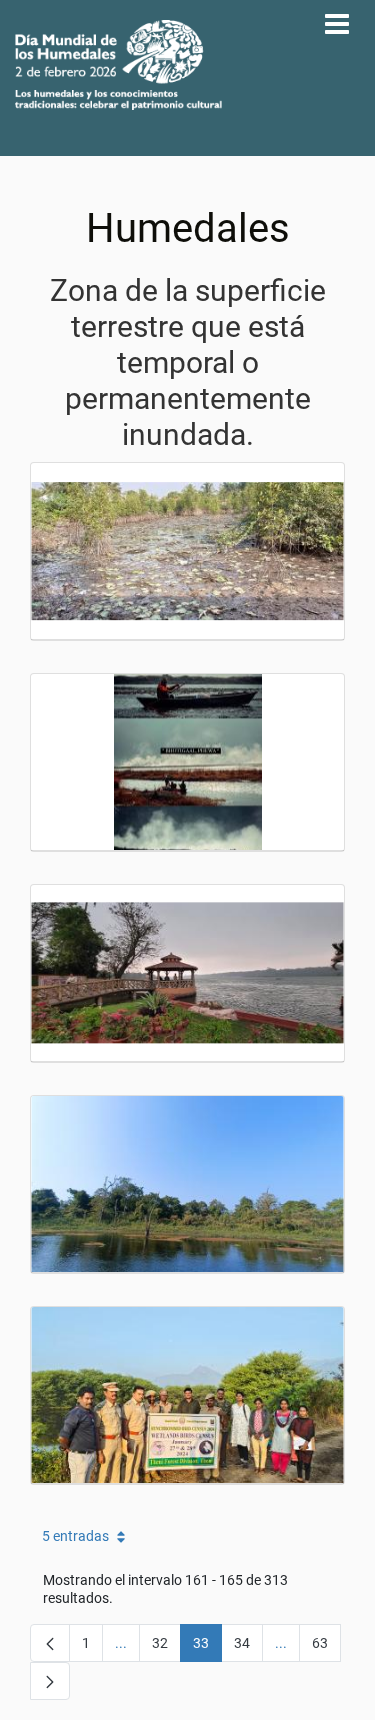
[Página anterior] (50, 1643)
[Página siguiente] (50, 1681)
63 (326, 1647)
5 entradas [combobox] (75, 1536)
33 (207, 1647)
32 (166, 1647)
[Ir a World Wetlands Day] (118, 65)
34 (248, 1647)
